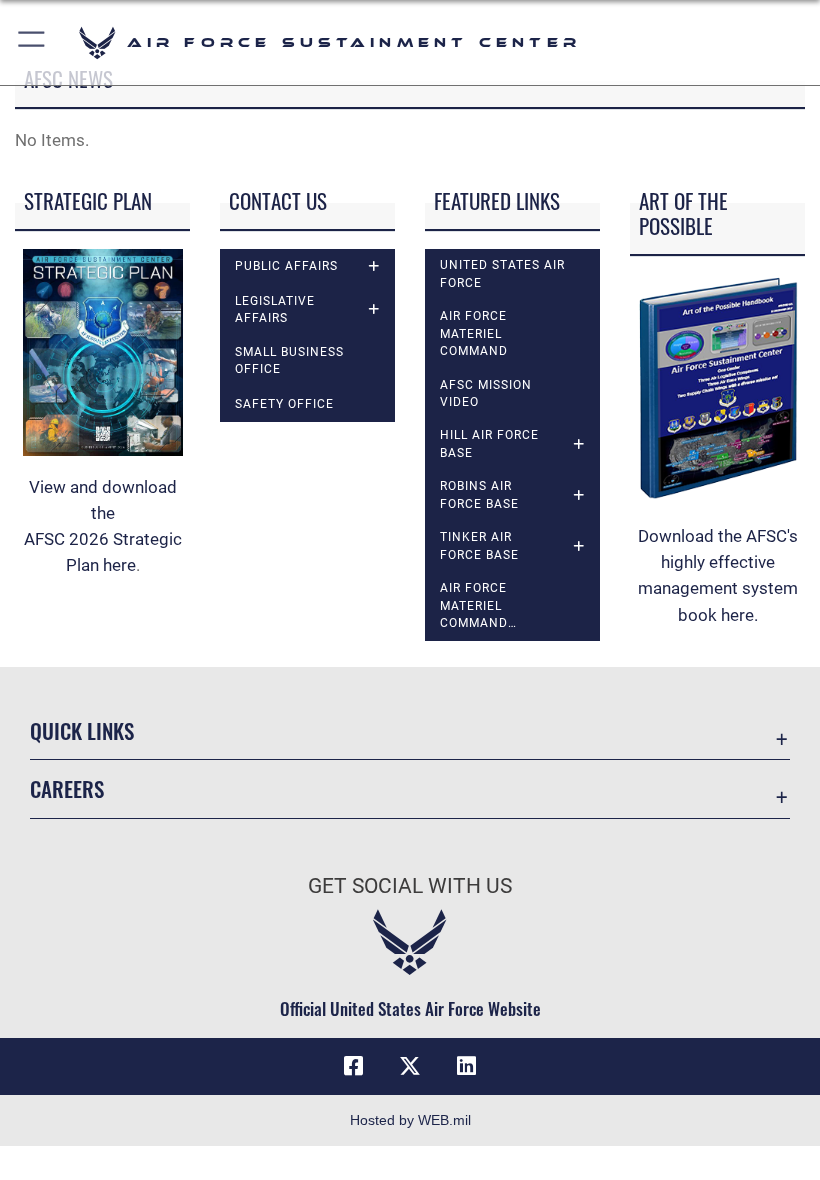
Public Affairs (286, 266)
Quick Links (82, 730)
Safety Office (284, 404)
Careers (67, 788)
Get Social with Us (410, 886)
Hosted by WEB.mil (410, 1120)
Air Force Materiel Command (474, 333)
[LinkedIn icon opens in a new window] (466, 1066)
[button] (32, 42)
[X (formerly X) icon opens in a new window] (410, 1066)
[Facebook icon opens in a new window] (354, 1066)
